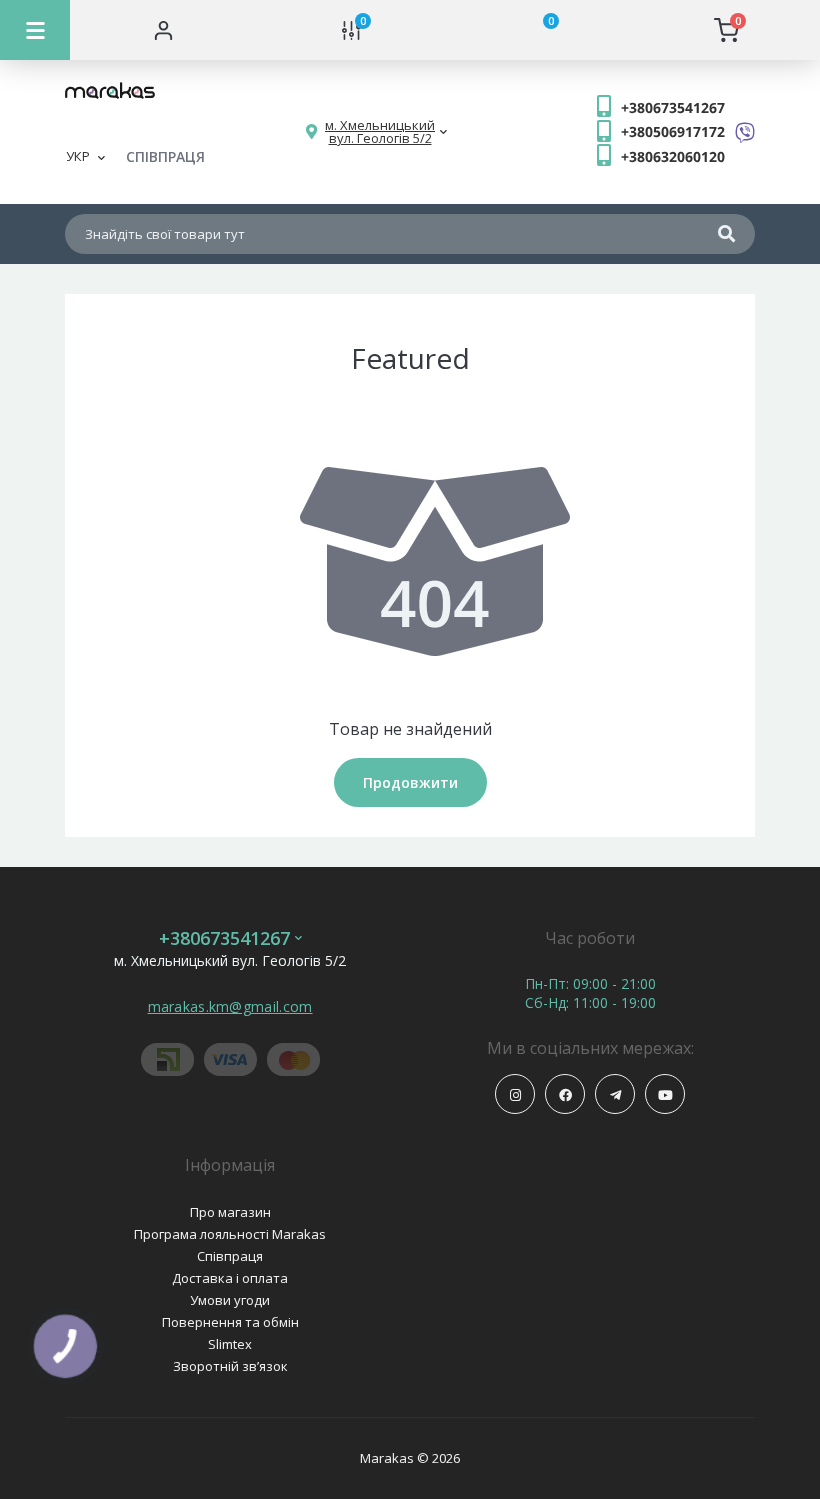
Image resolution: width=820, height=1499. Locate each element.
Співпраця (230, 1256)
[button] (380, 132)
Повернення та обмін (230, 1322)
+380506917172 (673, 131)
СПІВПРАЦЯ (165, 156)
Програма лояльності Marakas (230, 1234)
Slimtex (230, 1344)
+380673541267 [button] (224, 938)
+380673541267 (673, 107)
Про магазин (230, 1212)
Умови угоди (230, 1300)
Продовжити (410, 782)
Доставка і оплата (230, 1278)
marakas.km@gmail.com (230, 1006)
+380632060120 (673, 156)
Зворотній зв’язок (230, 1366)
